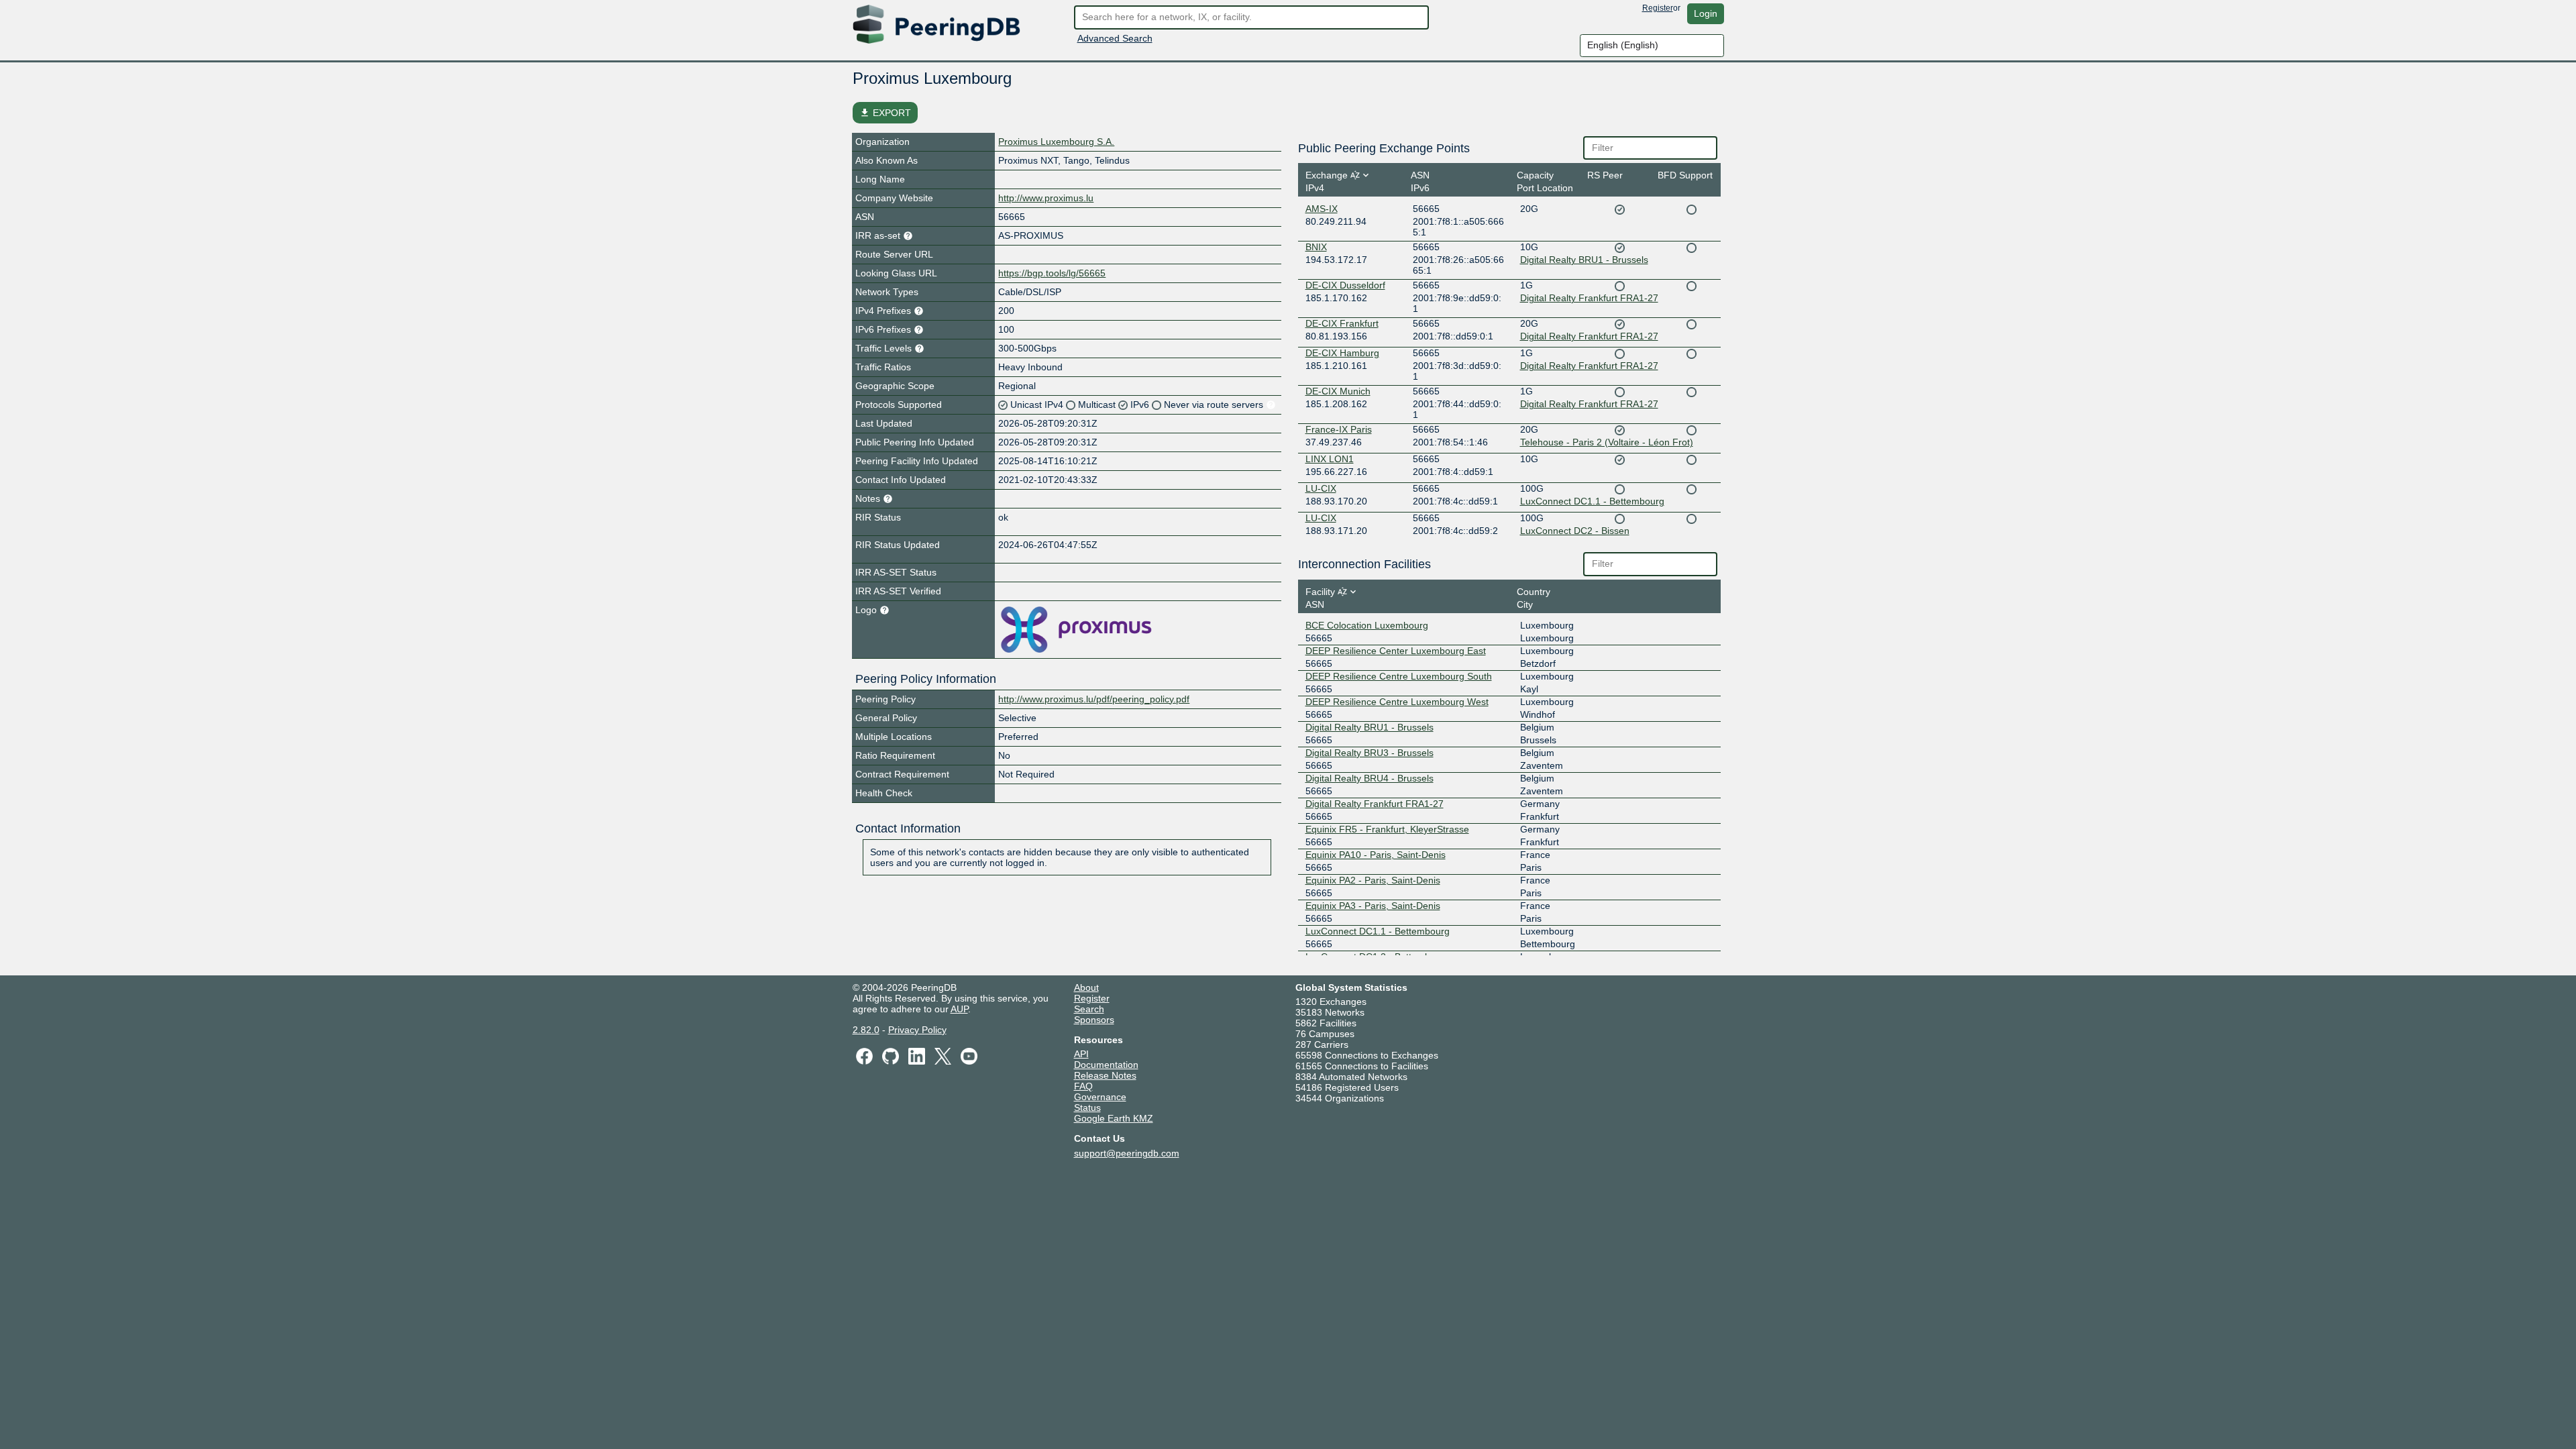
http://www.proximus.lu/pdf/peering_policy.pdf (1094, 699)
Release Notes (1105, 1075)
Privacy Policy (917, 1030)
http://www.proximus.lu (1046, 198)
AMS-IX (1322, 209)
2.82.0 (866, 1030)
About (1086, 987)
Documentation (1106, 1065)
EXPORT (885, 113)
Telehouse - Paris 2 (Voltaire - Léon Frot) (1607, 442)
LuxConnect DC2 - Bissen (1575, 531)
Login (1706, 13)
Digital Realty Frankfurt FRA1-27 (1589, 298)
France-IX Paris (1339, 429)
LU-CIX (1321, 488)
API (1081, 1054)
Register (1658, 8)
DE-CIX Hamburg (1342, 353)
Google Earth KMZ (1114, 1118)
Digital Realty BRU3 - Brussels (1370, 753)
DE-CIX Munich (1338, 391)
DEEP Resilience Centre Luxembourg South (1399, 676)
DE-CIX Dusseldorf (1345, 285)
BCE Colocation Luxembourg (1367, 625)
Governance (1100, 1097)
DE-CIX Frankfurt (1342, 323)
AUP (959, 1009)
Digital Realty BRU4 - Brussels (1370, 778)
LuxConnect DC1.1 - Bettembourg (1592, 501)
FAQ (1083, 1086)
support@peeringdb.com (1127, 1153)
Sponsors (1094, 1020)
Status (1087, 1108)
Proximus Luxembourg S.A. (1056, 142)
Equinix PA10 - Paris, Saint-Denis (1376, 855)
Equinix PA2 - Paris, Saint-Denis (1373, 880)
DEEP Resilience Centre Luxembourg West (1397, 702)
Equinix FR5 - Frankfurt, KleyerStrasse (1387, 829)
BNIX (1316, 247)
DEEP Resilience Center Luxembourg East (1396, 651)
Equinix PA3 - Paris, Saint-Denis (1373, 906)
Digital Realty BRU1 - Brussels (1584, 260)
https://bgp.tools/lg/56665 (1052, 273)
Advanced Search (1115, 38)
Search (1089, 1009)
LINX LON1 (1330, 459)
